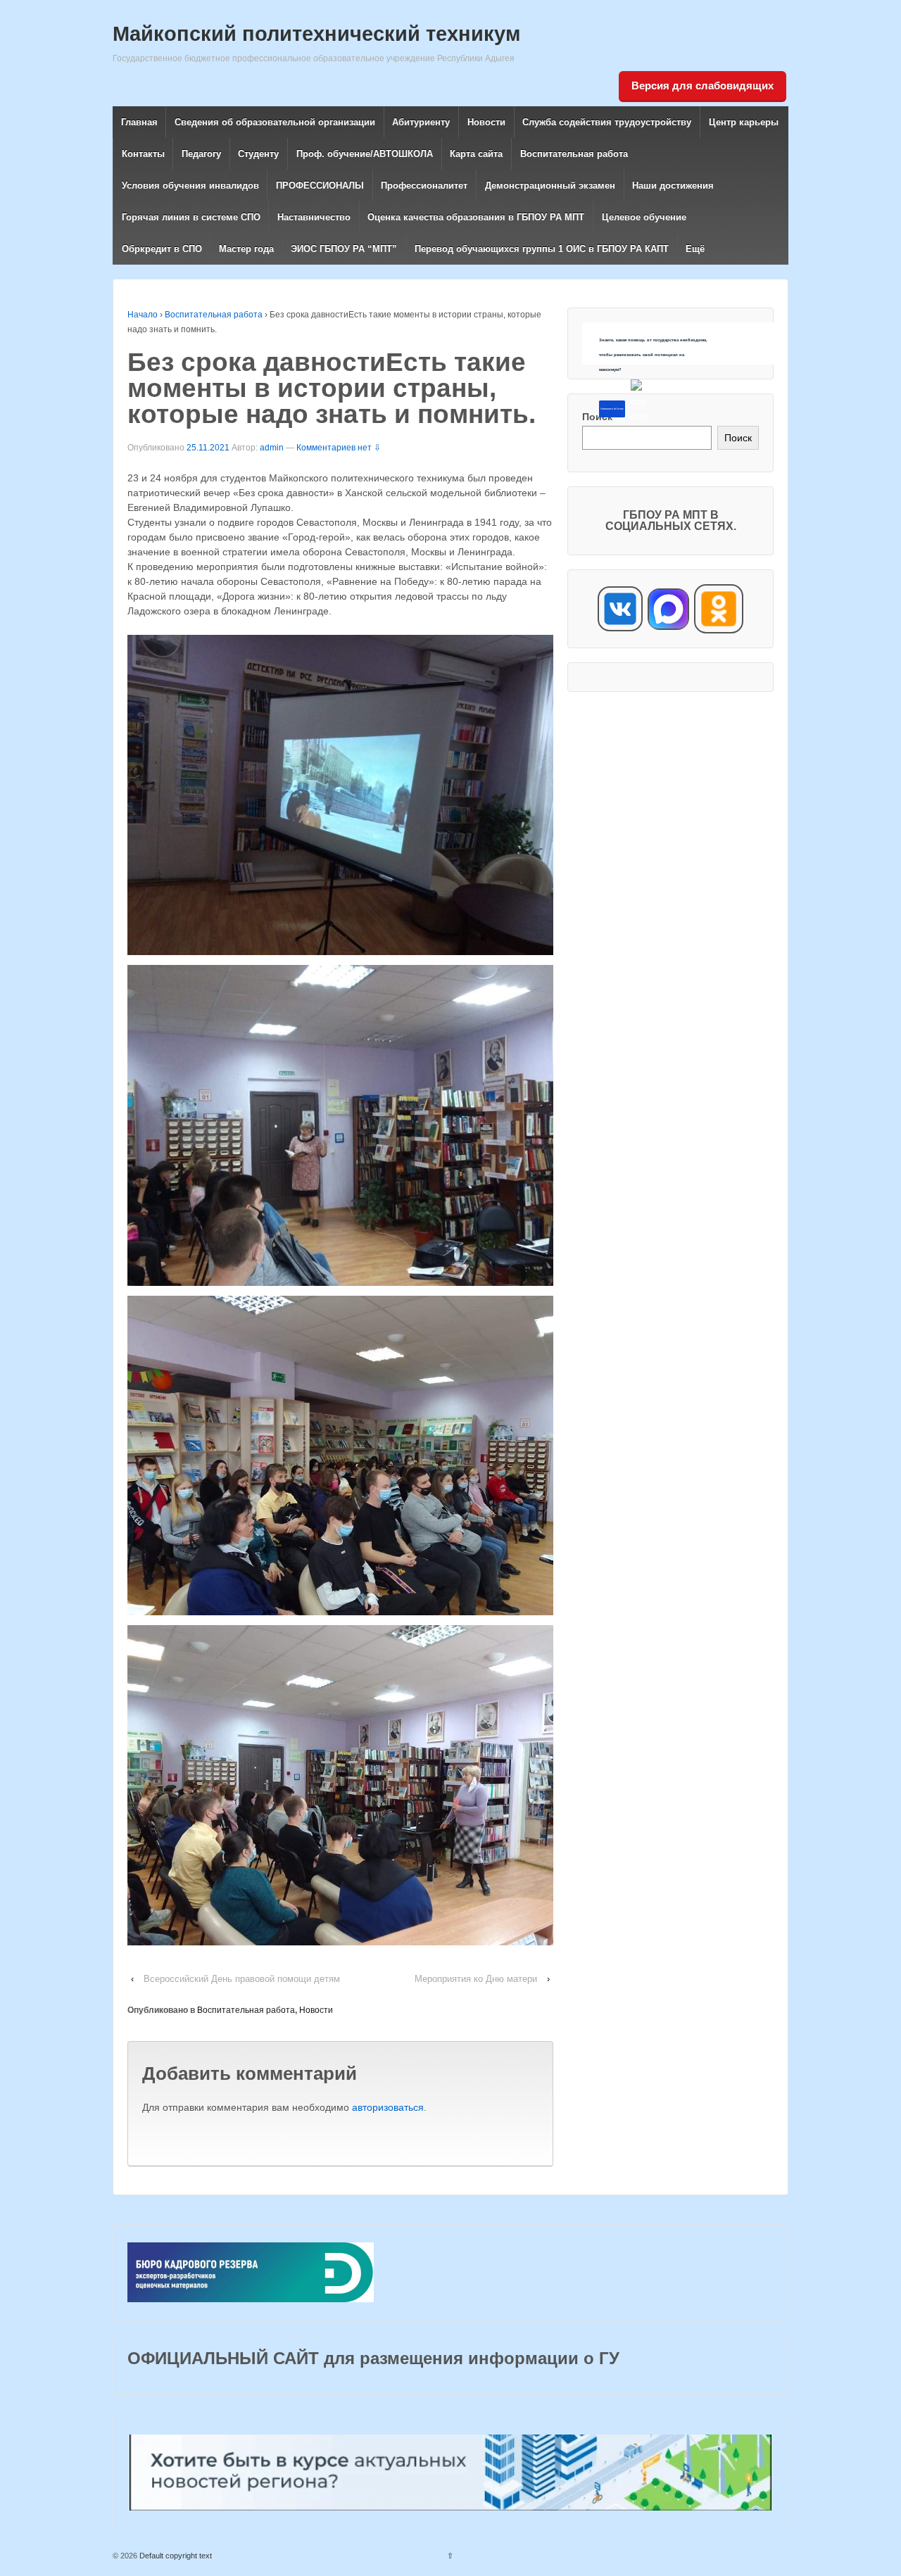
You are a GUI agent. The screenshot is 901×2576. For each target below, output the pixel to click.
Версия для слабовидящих (702, 86)
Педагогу (201, 154)
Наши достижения (673, 185)
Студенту (258, 154)
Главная (139, 122)
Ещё (695, 249)
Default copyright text (175, 2556)
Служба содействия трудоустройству (607, 122)
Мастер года (246, 249)
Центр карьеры (744, 122)
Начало (143, 315)
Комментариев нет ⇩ (339, 448)
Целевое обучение (644, 217)
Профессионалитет (424, 185)
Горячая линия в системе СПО (191, 217)
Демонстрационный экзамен (550, 185)
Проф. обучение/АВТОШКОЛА (365, 154)
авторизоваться (388, 2107)
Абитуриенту (421, 122)
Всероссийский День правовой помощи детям (242, 1979)
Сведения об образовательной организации (275, 122)
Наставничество (314, 217)
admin (272, 448)
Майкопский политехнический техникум (316, 34)
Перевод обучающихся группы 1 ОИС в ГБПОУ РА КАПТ (542, 249)
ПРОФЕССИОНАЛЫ (320, 185)
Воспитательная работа (574, 154)
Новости (486, 122)
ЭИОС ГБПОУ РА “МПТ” (344, 249)
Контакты (143, 154)
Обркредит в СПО (162, 249)
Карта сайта (476, 154)
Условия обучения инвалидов (190, 185)
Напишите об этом (612, 409)
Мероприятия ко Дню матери (476, 1979)
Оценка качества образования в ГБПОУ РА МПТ (476, 217)
